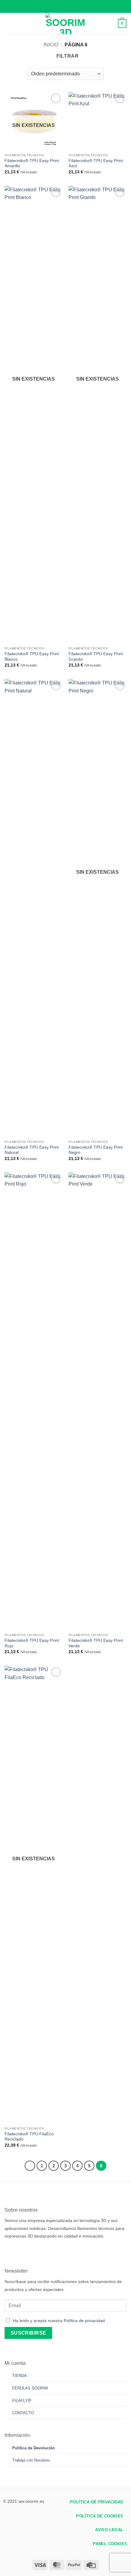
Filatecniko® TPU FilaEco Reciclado (29, 2137)
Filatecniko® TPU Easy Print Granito (96, 657)
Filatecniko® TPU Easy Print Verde (96, 1643)
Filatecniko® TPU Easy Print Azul (96, 163)
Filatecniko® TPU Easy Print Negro (96, 1150)
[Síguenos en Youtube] (54, 2251)
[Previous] (30, 2166)
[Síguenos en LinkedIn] (45, 2251)
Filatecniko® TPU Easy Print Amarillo (32, 163)
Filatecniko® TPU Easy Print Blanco (32, 657)
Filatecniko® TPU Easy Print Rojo (32, 1643)
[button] (8, 23)
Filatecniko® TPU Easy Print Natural (32, 1150)
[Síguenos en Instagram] (18, 2251)
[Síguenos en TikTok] (27, 2251)
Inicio (51, 45)
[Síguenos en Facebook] (9, 2251)
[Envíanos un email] (36, 2251)
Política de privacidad (84, 2321)
